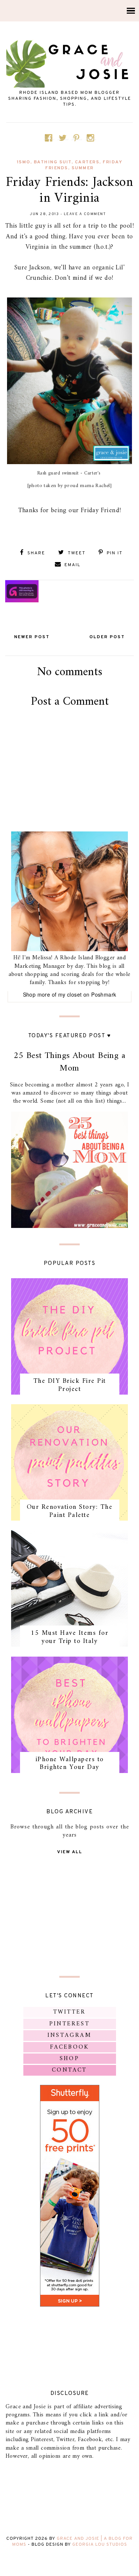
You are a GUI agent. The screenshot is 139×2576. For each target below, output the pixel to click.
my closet (70, 994)
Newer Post (32, 637)
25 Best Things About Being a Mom (69, 1062)
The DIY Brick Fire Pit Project (70, 1385)
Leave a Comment (85, 214)
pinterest (69, 2024)
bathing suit (53, 162)
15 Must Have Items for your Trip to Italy (69, 1637)
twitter (69, 2012)
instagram (69, 2035)
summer (83, 168)
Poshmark (104, 994)
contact (69, 2070)
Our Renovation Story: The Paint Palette (70, 1511)
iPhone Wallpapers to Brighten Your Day (70, 1764)
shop (69, 2059)
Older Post (107, 637)
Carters (87, 162)
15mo (24, 162)
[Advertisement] (71, 797)
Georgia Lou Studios (100, 2545)
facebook (70, 2047)
